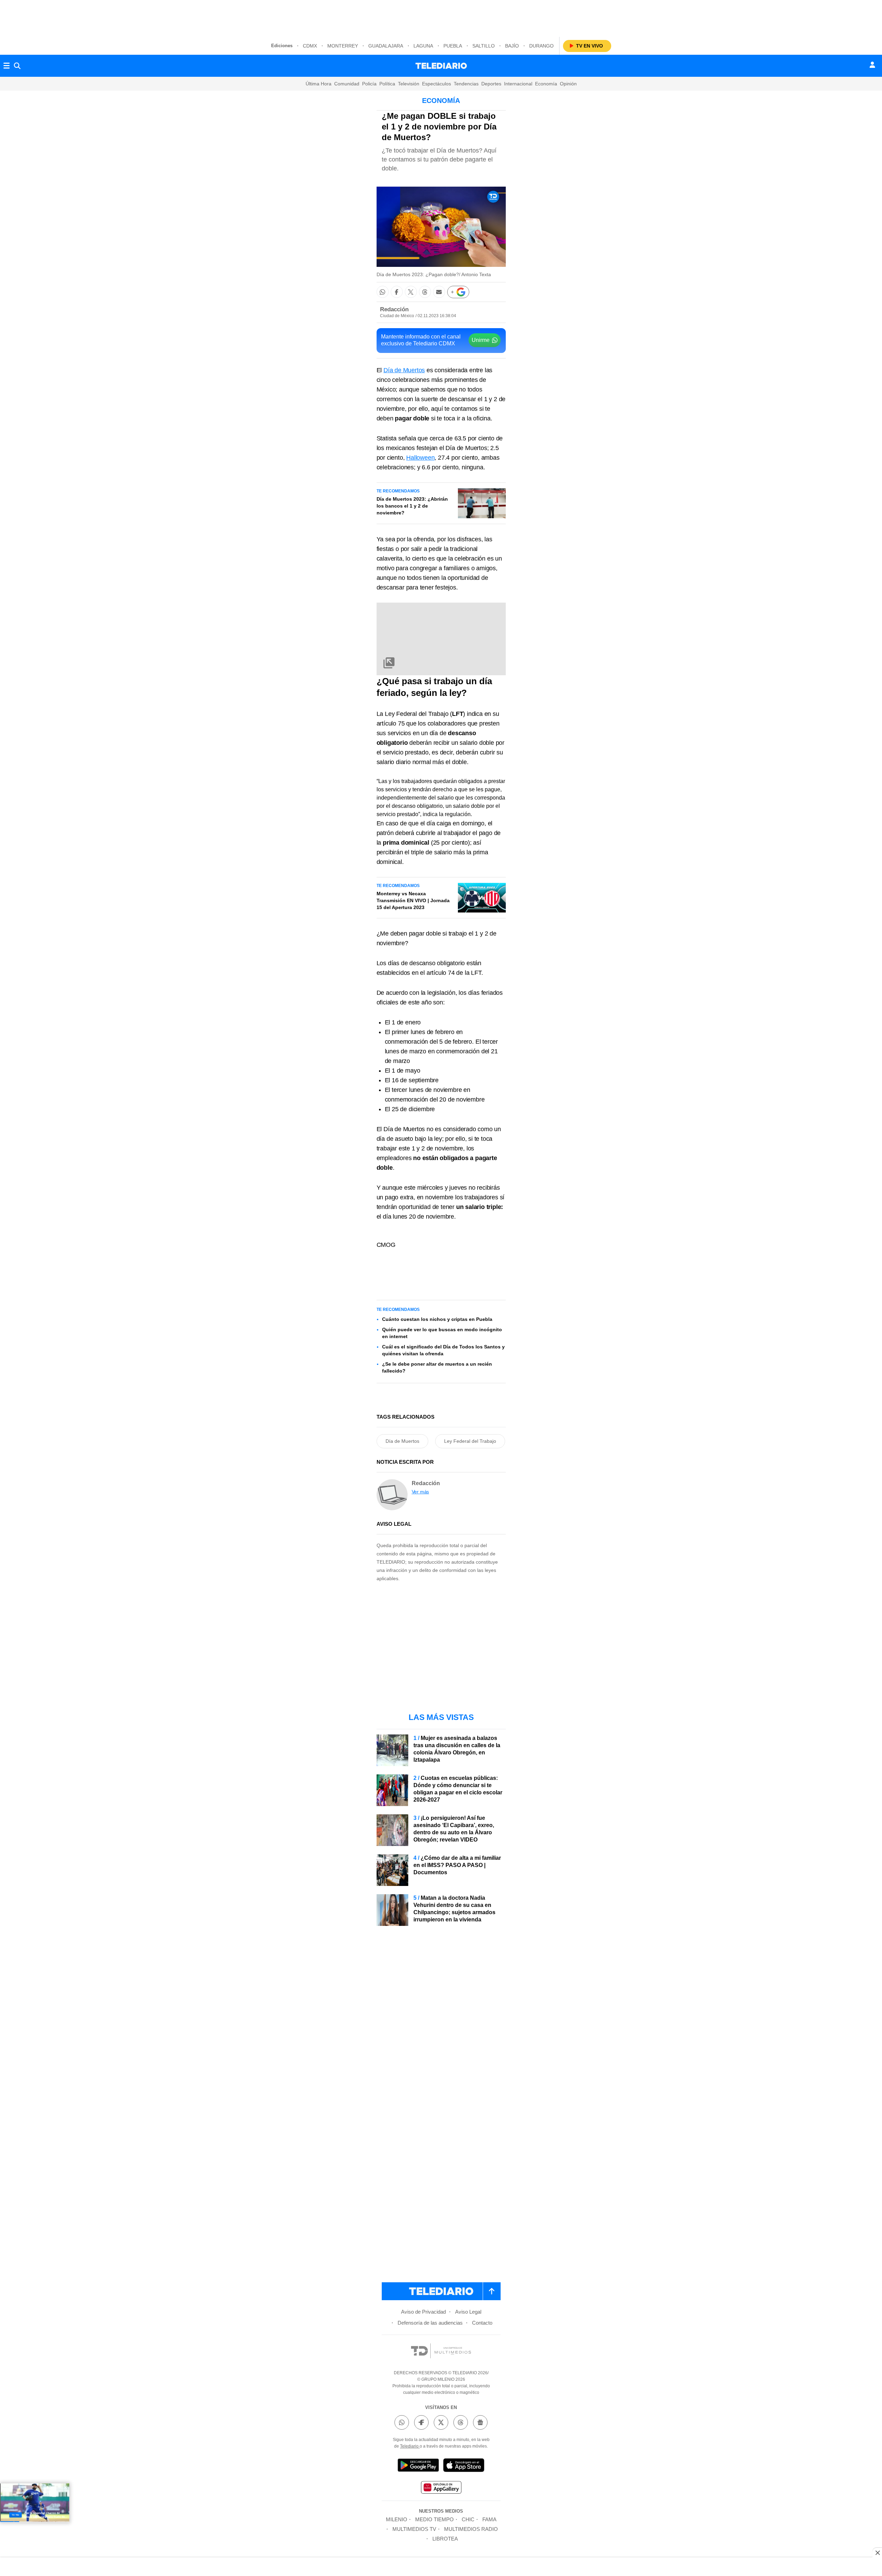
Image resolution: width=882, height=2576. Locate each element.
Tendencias (466, 84)
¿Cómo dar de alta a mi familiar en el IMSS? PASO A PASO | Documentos (457, 1865)
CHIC (468, 2519)
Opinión (568, 84)
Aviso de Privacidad (423, 2312)
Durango (541, 46)
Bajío (512, 46)
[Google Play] (418, 2466)
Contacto (482, 2323)
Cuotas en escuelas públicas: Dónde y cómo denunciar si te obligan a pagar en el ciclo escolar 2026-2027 (458, 1789)
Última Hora (319, 84)
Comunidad (347, 84)
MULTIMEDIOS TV (414, 2529)
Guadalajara (386, 46)
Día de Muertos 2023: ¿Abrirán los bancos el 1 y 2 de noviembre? (412, 506)
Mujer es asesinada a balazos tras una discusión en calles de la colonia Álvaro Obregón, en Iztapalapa (457, 1749)
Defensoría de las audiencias (430, 2323)
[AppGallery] (441, 2488)
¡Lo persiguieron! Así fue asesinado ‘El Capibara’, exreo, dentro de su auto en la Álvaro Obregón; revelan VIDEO (454, 1829)
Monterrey (343, 46)
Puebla (453, 46)
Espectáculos (437, 84)
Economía (546, 84)
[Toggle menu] (7, 66)
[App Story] (464, 2466)
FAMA (489, 2519)
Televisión (409, 84)
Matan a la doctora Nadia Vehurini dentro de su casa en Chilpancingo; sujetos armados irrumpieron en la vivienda (454, 1909)
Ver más (421, 1492)
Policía (369, 84)
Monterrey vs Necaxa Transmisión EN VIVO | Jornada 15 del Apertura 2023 (413, 900)
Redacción (394, 309)
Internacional (518, 84)
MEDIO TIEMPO (434, 2519)
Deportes (491, 84)
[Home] (441, 66)
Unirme (481, 340)
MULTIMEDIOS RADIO (471, 2529)
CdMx (310, 46)
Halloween (420, 458)
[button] (383, 292)
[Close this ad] (877, 2553)
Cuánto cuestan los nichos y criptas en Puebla (437, 1319)
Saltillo (484, 46)
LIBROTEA (445, 2539)
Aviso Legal (468, 2312)
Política (387, 84)
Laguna (423, 46)
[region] (441, 17)
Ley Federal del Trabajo (470, 1441)
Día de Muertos (404, 370)
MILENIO (397, 2519)
